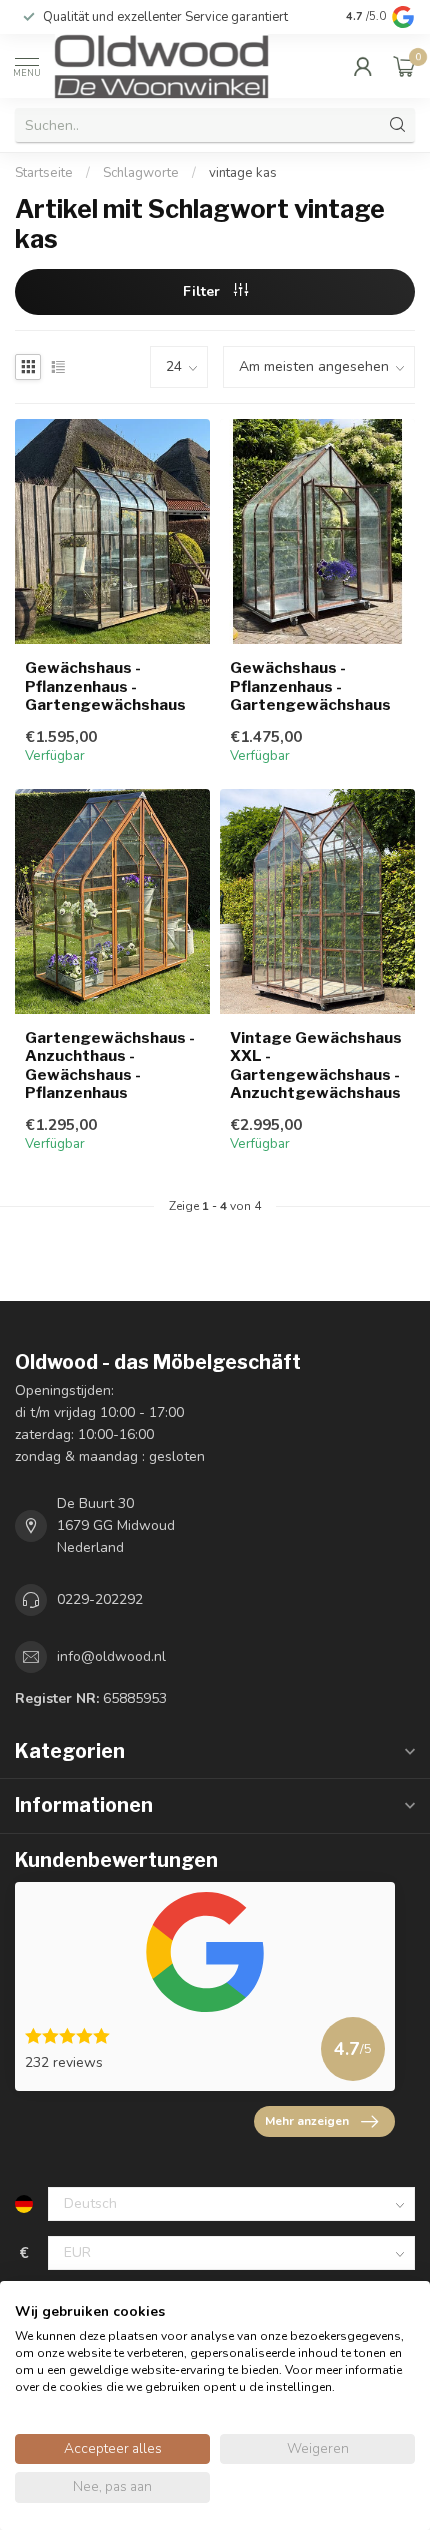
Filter (203, 291)
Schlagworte (141, 173)
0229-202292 (100, 1599)
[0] (404, 66)
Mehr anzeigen (307, 2121)
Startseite (44, 173)
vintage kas (243, 173)
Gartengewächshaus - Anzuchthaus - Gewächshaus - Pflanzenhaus (110, 1065)
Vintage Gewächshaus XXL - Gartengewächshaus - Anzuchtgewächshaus (316, 1065)
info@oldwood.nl (111, 1656)
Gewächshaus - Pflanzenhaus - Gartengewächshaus (105, 686)
